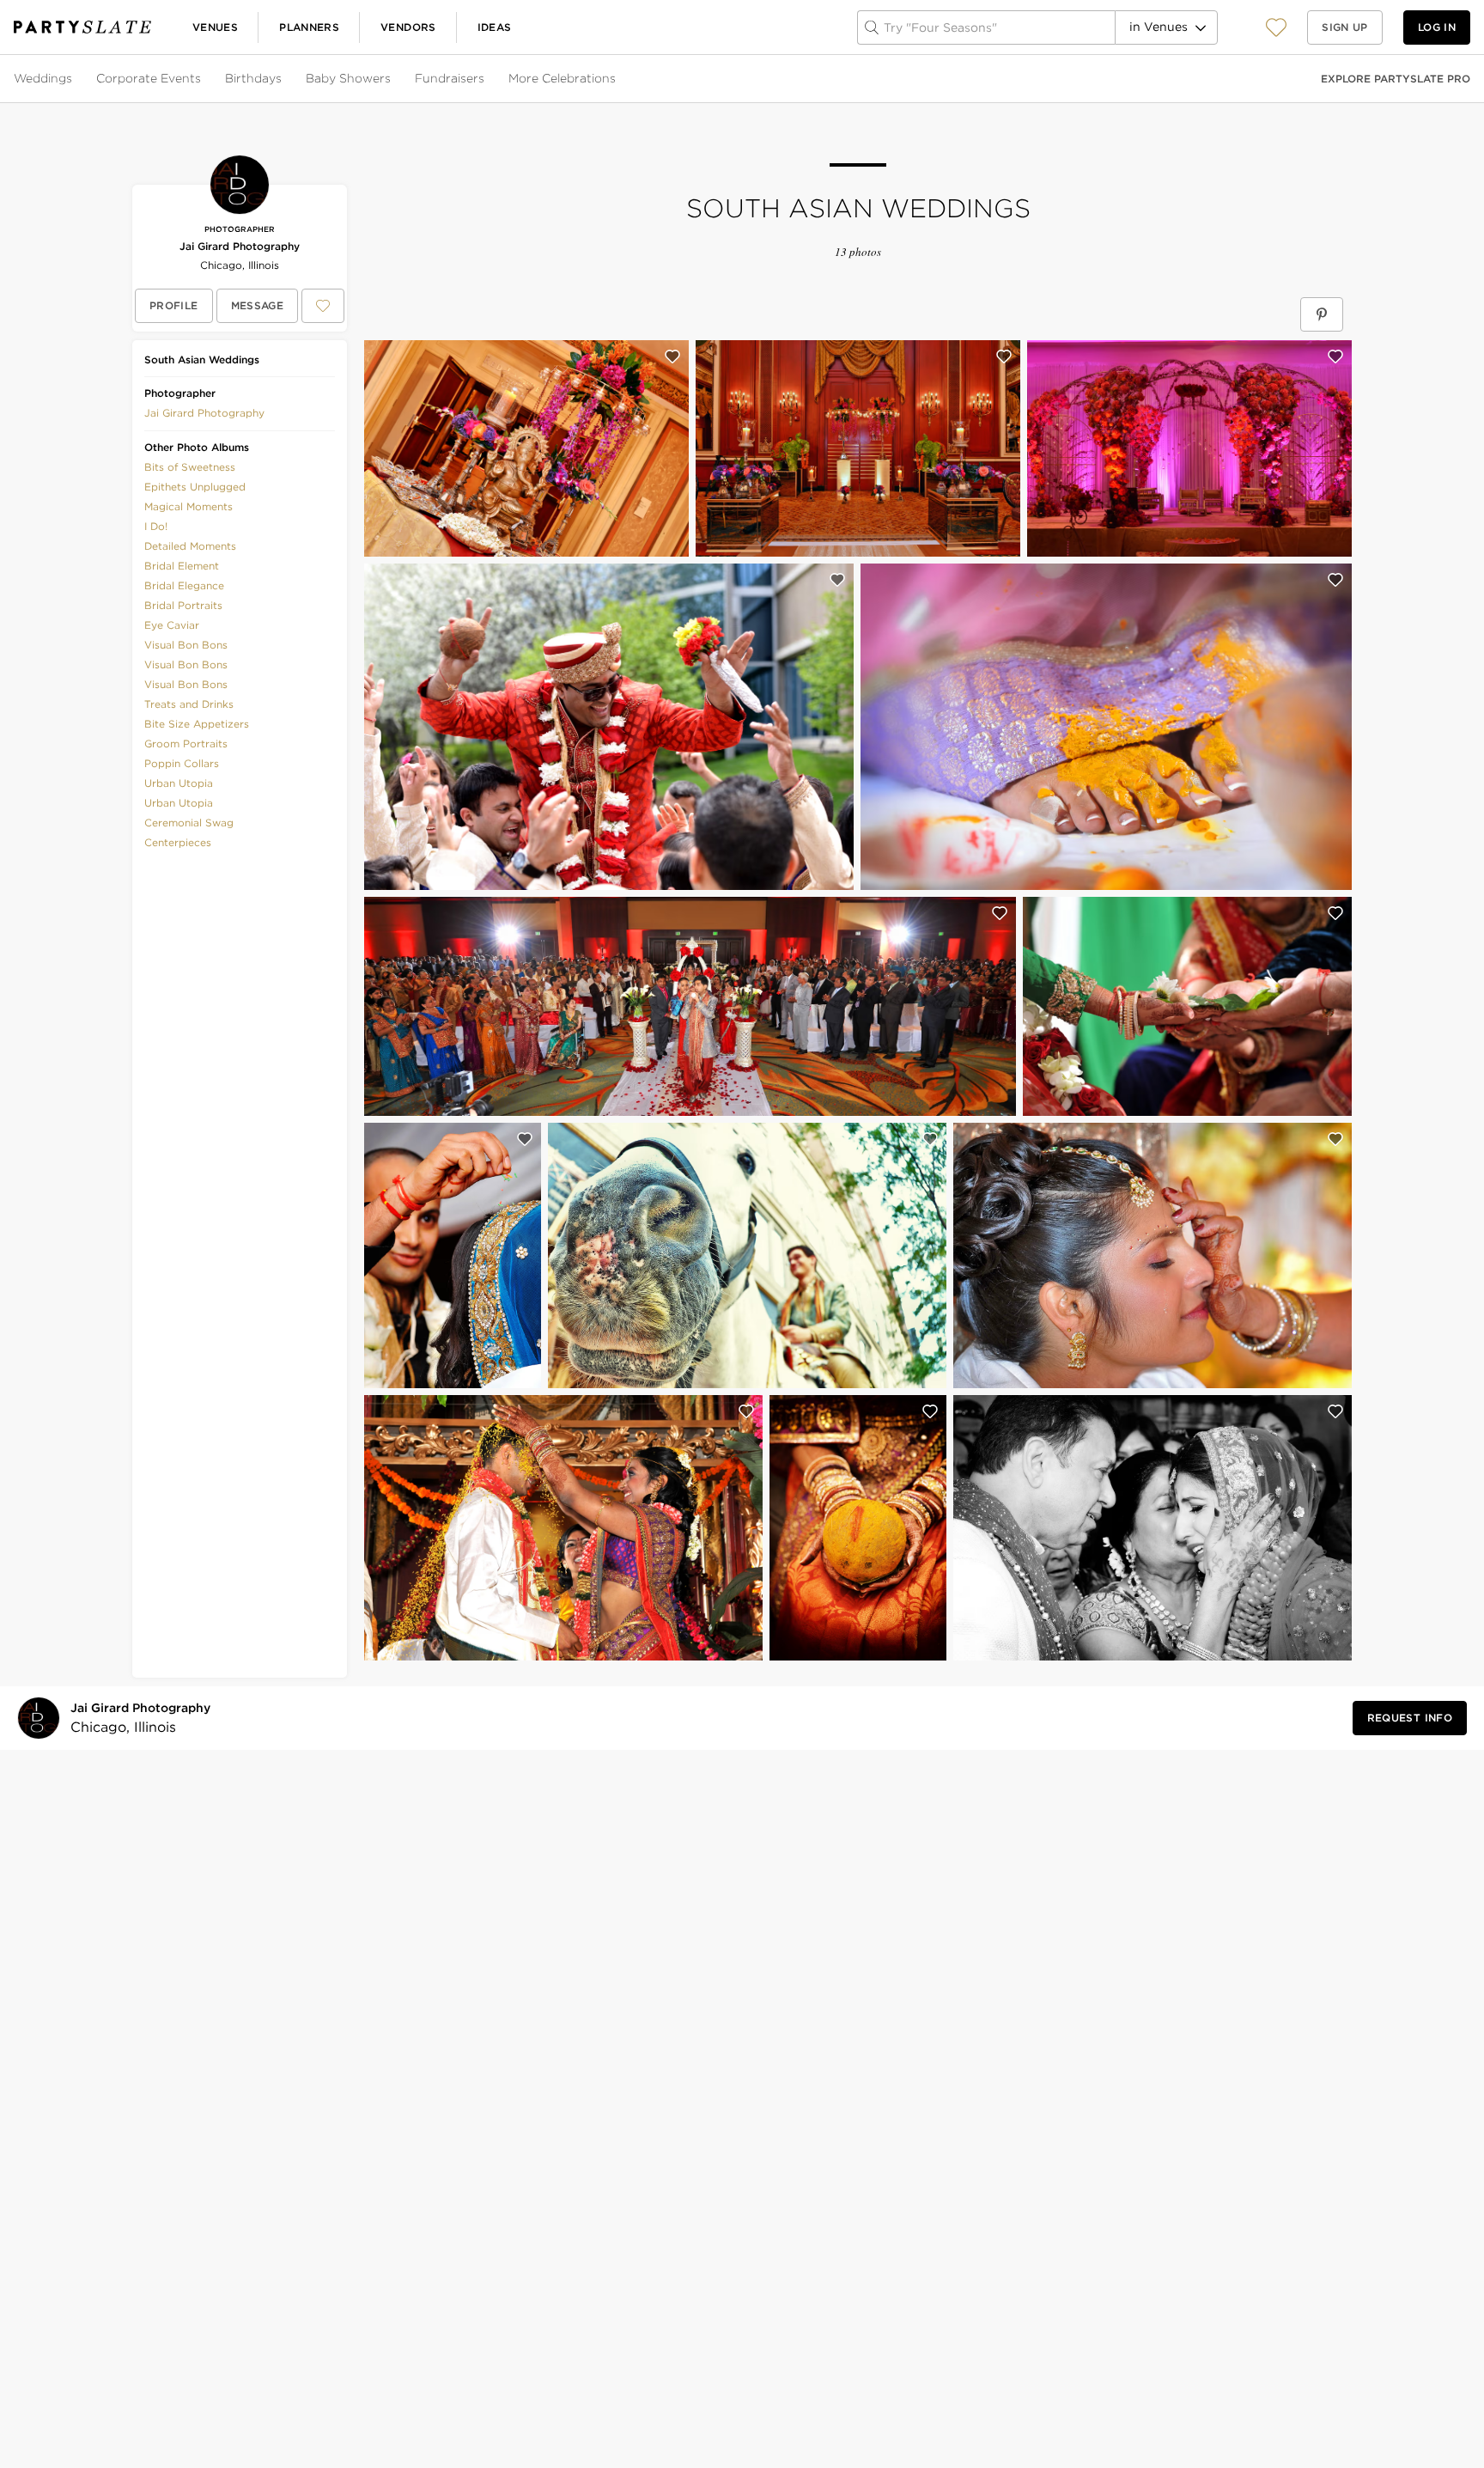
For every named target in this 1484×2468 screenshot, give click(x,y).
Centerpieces (178, 842)
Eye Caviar (172, 625)
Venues (215, 27)
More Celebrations (562, 78)
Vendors (408, 27)
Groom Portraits (186, 743)
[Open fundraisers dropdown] (486, 79)
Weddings (43, 78)
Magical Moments (189, 506)
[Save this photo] (672, 356)
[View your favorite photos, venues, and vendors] (1276, 27)
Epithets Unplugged (195, 487)
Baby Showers (348, 78)
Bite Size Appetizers (197, 724)
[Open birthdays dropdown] (283, 79)
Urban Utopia (179, 783)
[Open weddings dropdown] (74, 79)
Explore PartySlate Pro (1396, 79)
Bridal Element (182, 566)
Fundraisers (450, 78)
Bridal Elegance (184, 585)
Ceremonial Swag (189, 823)
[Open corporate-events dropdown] (203, 79)
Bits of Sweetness (190, 467)
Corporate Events (149, 78)
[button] (1276, 27)
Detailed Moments (190, 546)
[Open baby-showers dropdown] (392, 79)
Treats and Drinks (189, 704)
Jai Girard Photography (240, 246)
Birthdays (253, 78)
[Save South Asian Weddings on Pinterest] (1322, 314)
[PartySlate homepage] (82, 27)
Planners (309, 27)
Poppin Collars (182, 763)
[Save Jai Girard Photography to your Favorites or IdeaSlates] (323, 306)
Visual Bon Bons (186, 645)
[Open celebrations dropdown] (617, 79)
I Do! (156, 526)
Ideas (495, 27)
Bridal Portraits (183, 605)
